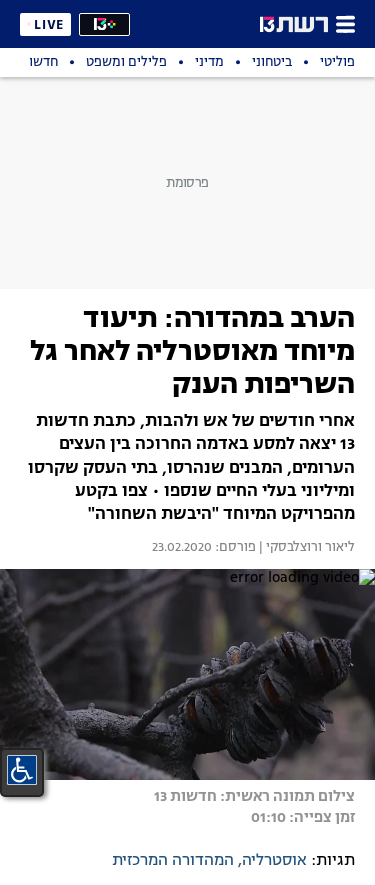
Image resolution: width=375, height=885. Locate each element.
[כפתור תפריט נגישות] (22, 770)
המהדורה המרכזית (173, 861)
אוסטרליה (274, 861)
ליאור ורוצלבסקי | (305, 548)
